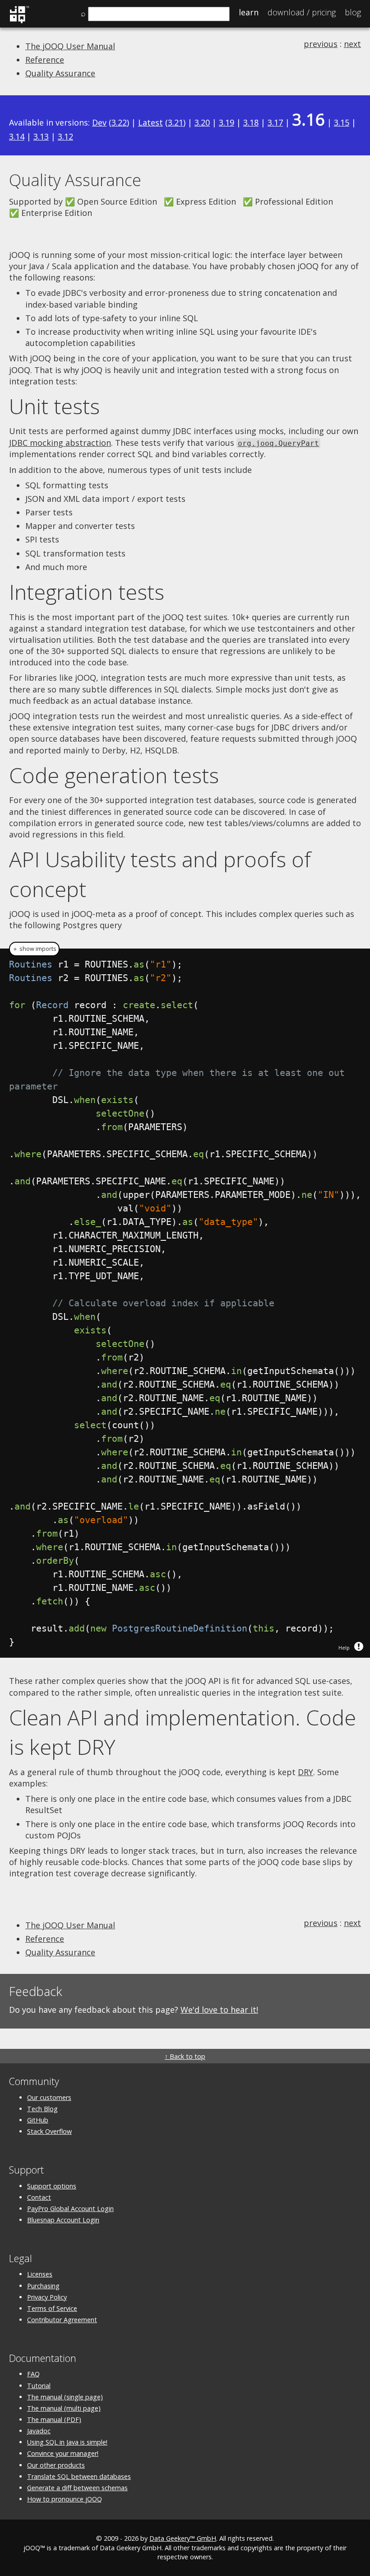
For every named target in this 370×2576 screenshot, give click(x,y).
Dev (99, 122)
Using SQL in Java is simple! (67, 2442)
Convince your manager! (63, 2453)
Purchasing (43, 2286)
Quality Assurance (60, 73)
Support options (52, 2186)
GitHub (38, 2120)
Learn (249, 12)
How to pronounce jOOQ (65, 2499)
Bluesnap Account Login (63, 2220)
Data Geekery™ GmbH (183, 2538)
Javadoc (39, 2431)
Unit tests (54, 406)
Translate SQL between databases (79, 2476)
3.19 (227, 122)
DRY (305, 1772)
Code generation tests (114, 775)
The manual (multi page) (64, 2408)
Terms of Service (52, 2308)
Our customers (49, 2097)
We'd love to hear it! (219, 2010)
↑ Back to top (185, 2056)
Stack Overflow (49, 2131)
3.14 (17, 136)
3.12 (65, 136)
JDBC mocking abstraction (60, 443)
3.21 (176, 122)
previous (321, 44)
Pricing (302, 12)
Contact (39, 2197)
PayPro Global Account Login (70, 2209)
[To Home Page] (19, 22)
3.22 (119, 122)
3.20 (202, 122)
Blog (353, 12)
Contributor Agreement (62, 2320)
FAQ (33, 2374)
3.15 (342, 122)
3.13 (41, 136)
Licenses (40, 2274)
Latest (150, 122)
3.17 (275, 122)
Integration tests (87, 592)
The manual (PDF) (54, 2419)
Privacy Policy (47, 2297)
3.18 (251, 122)
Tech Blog (42, 2109)
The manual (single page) (65, 2397)
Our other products (56, 2465)
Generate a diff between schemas (77, 2488)
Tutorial (39, 2386)
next (352, 44)
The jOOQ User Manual (70, 46)
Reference (45, 60)
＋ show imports (34, 949)
